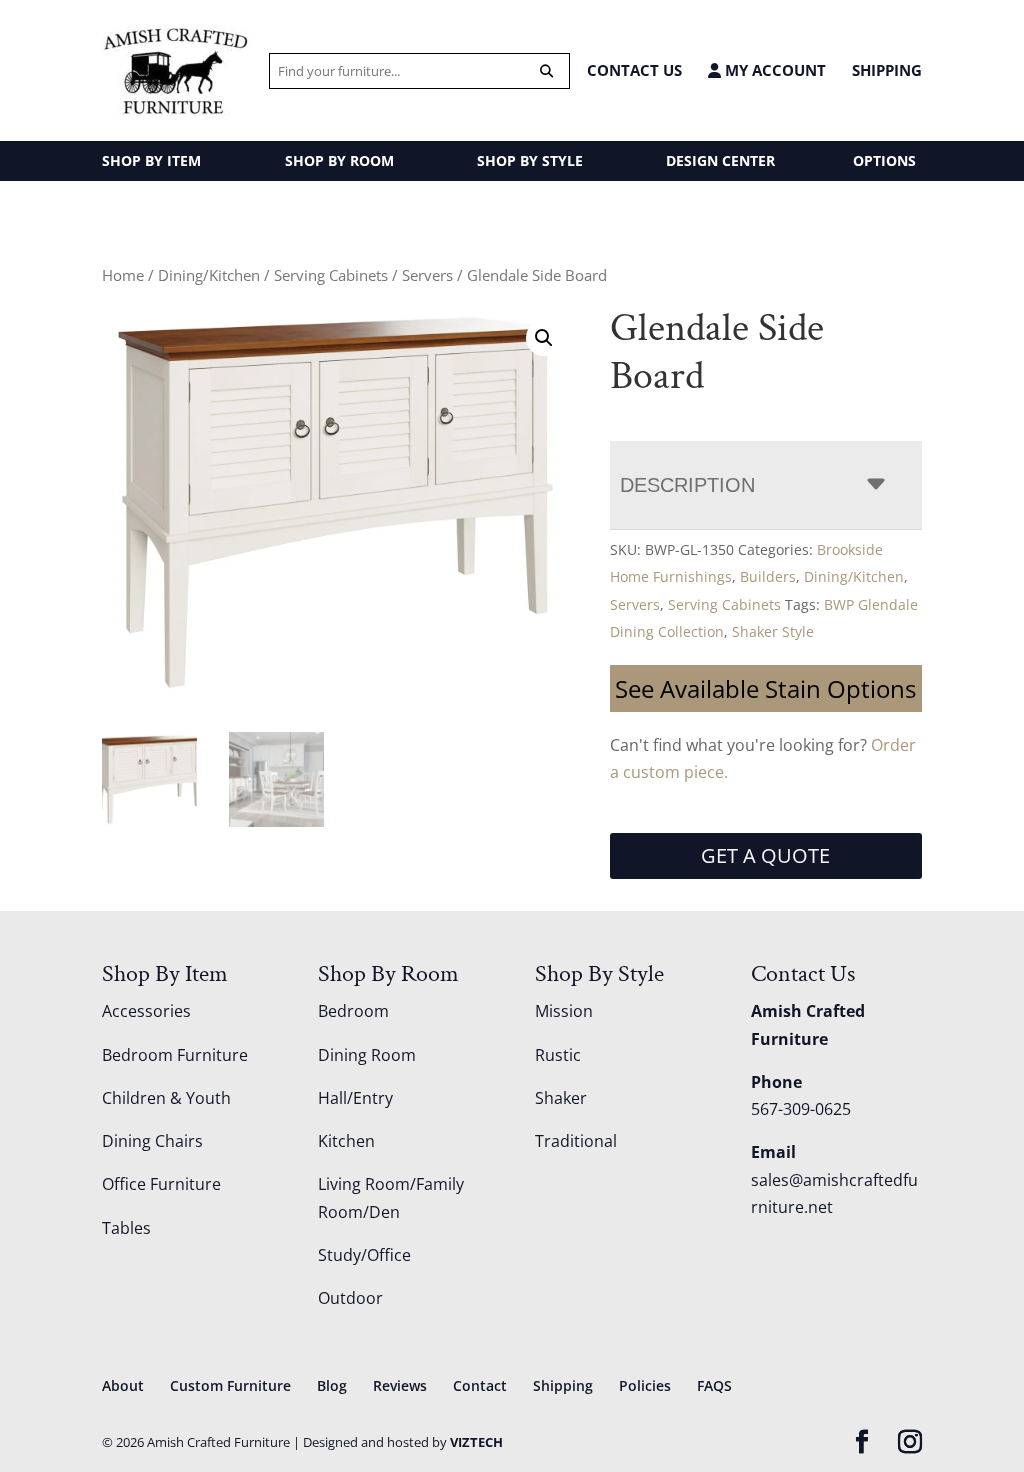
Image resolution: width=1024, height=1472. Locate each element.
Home (123, 275)
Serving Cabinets (331, 275)
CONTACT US (634, 70)
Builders (768, 576)
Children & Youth (166, 1098)
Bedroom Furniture (175, 1055)
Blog (332, 1385)
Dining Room (367, 1055)
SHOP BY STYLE (530, 160)
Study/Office (364, 1255)
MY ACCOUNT (773, 70)
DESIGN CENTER (720, 160)
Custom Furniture (230, 1385)
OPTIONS (884, 160)
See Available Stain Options (765, 688)
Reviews (400, 1385)
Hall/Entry (355, 1098)
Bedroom (353, 1011)
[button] (544, 338)
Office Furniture (161, 1184)
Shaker (561, 1098)
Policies (645, 1385)
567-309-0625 (801, 1109)
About (123, 1385)
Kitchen (346, 1141)
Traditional (576, 1141)
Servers (427, 275)
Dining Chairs (152, 1141)
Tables (126, 1228)
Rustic (558, 1055)
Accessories (146, 1011)
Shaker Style (773, 631)
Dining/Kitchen (209, 275)
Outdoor (350, 1298)
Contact (480, 1385)
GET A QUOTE (765, 855)
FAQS (714, 1385)
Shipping (887, 70)
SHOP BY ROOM (339, 160)
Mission (564, 1011)
